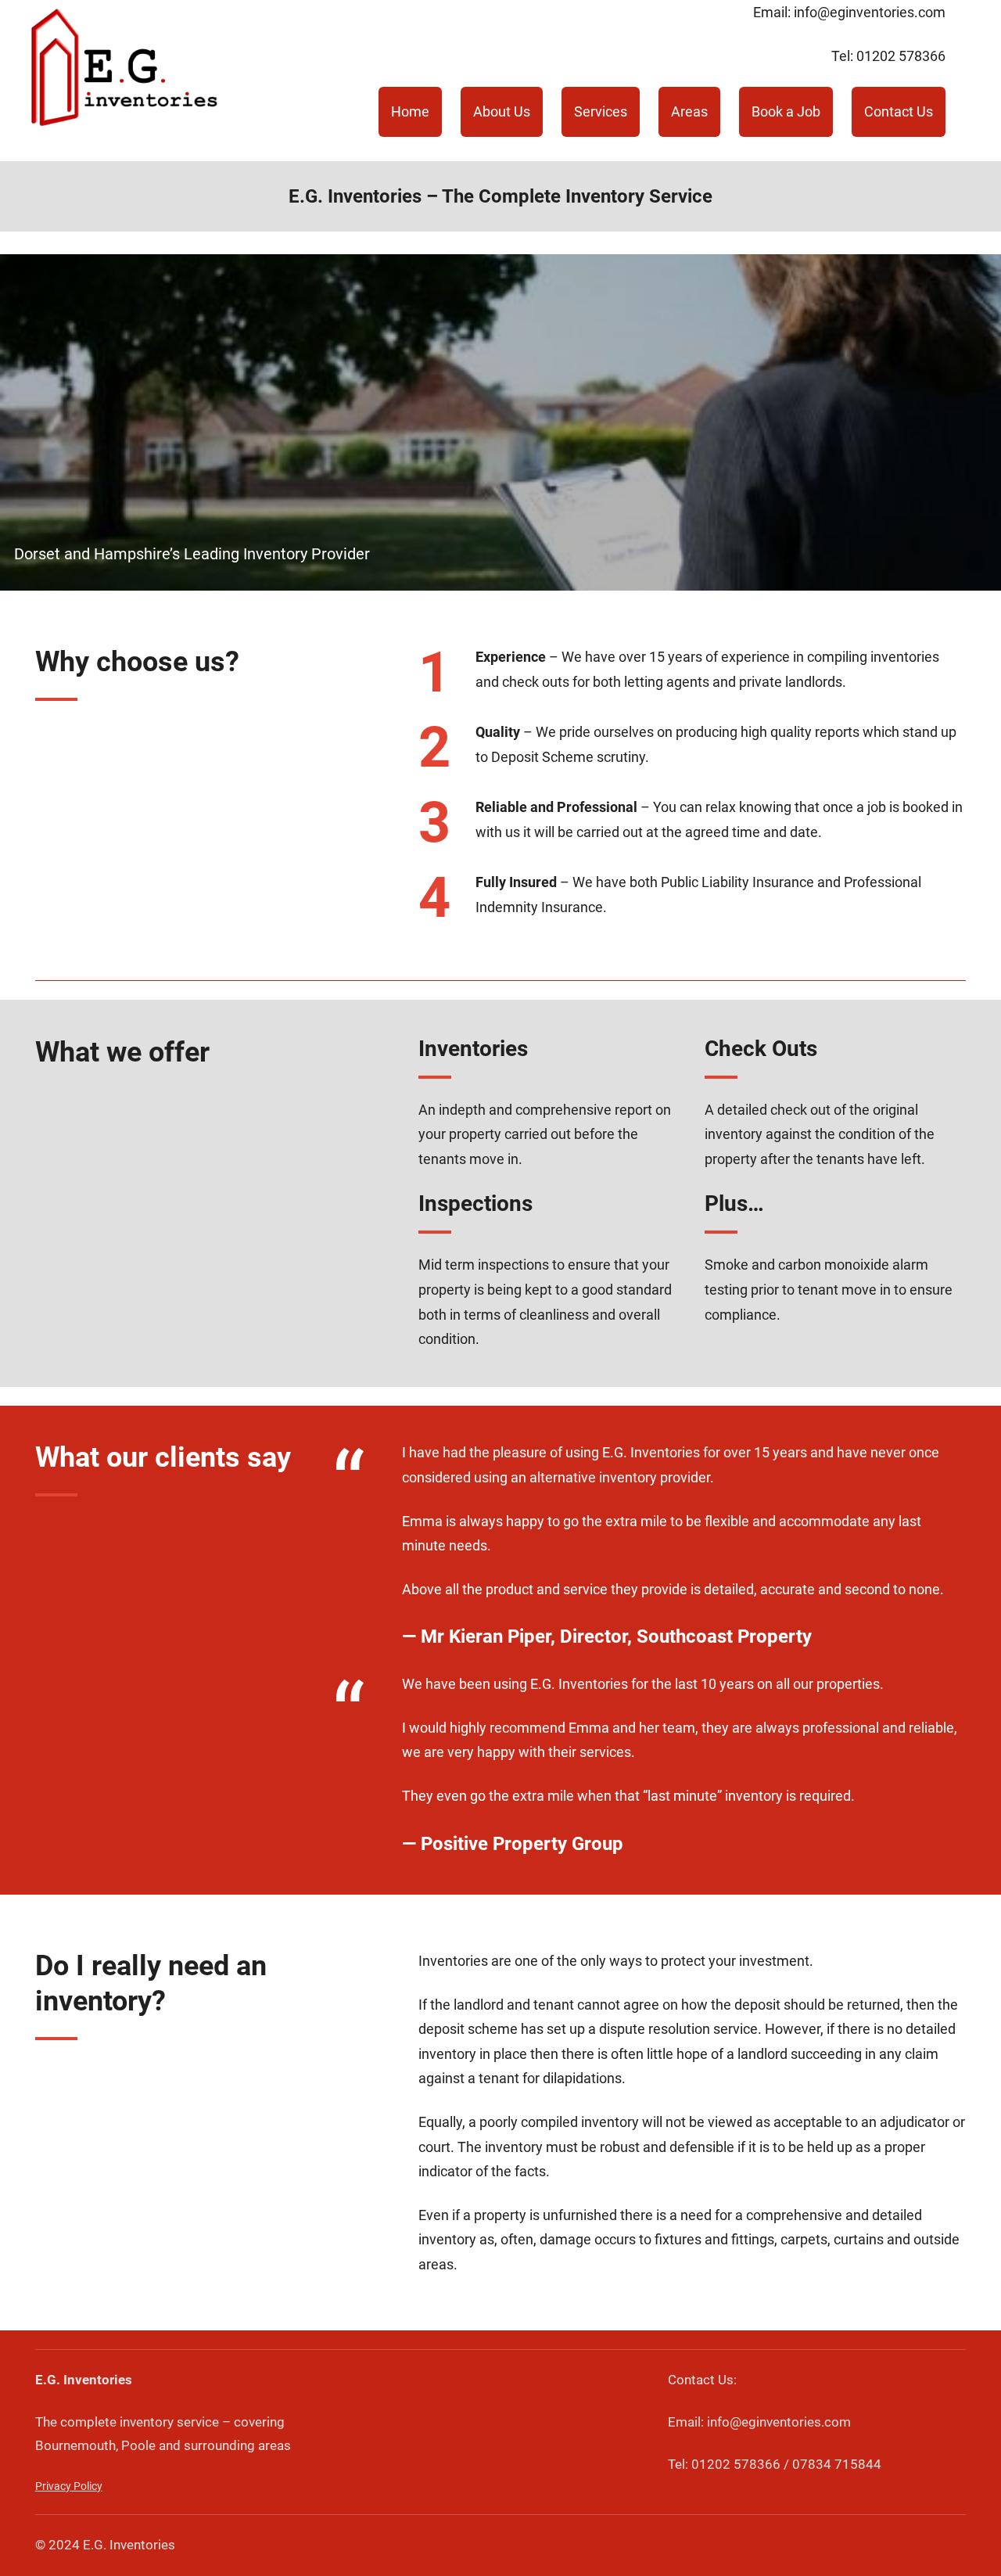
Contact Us (899, 111)
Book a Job (786, 111)
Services (601, 111)
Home (410, 111)
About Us (502, 111)
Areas (689, 111)
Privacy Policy (69, 2486)
